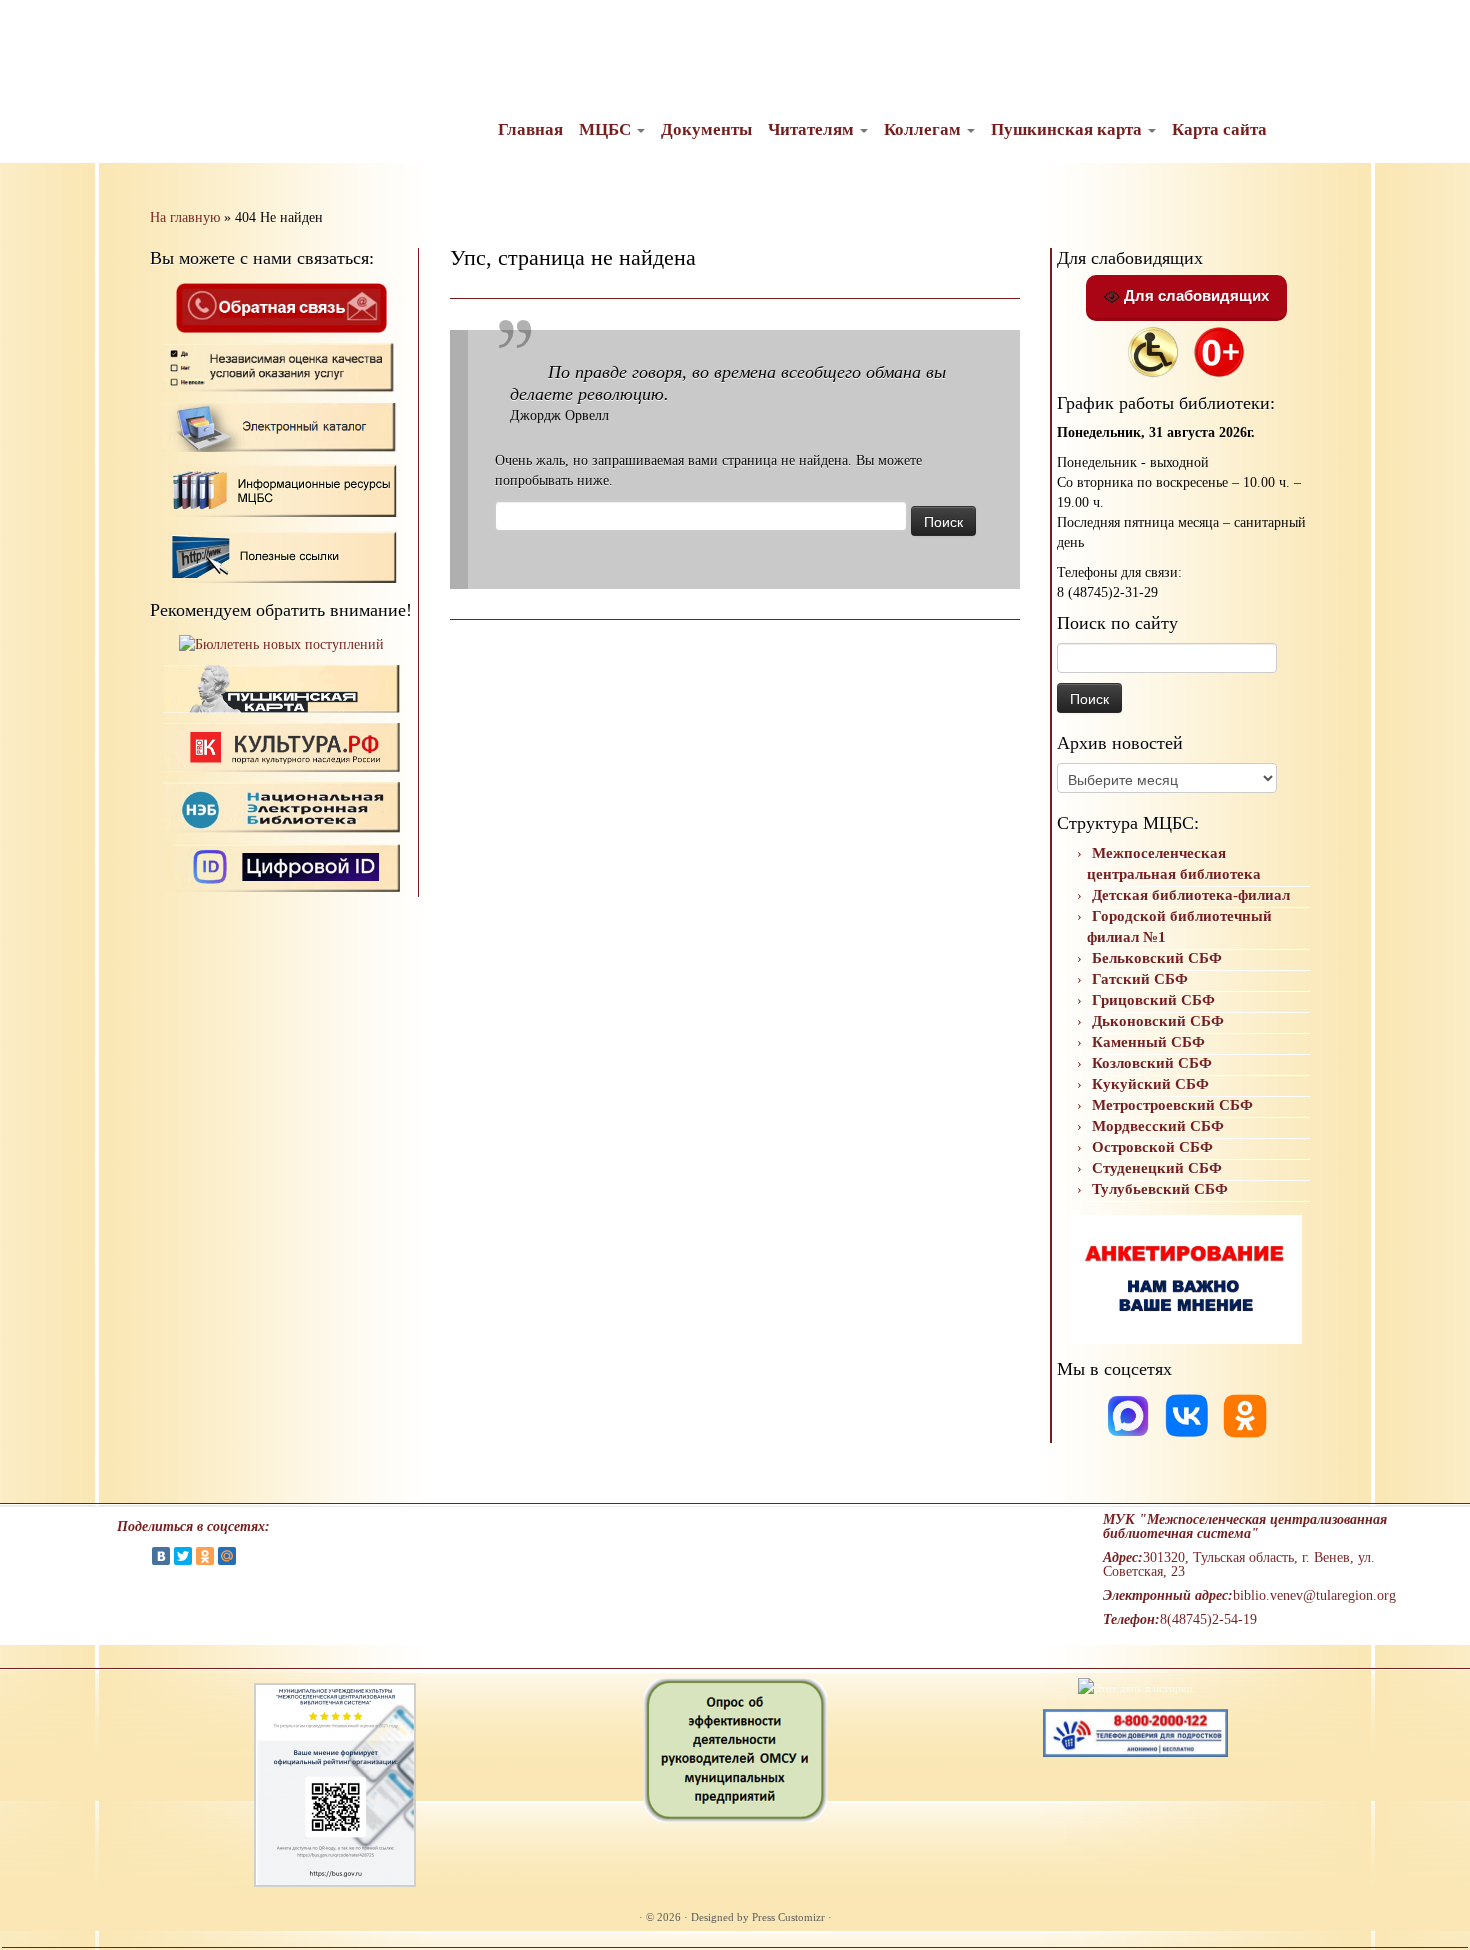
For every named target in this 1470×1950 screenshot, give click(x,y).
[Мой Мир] (227, 1556)
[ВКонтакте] (161, 1556)
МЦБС (607, 129)
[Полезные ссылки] (281, 555)
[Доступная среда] (1153, 350)
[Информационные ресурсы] (281, 488)
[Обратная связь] (281, 306)
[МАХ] (1130, 1414)
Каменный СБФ (1148, 1042)
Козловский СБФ (1152, 1063)
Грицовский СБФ (1153, 1000)
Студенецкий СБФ (1157, 1168)
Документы (706, 129)
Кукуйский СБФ (1150, 1084)
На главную (185, 217)
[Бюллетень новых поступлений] (281, 644)
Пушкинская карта (1068, 129)
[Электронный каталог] (281, 426)
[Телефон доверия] (1135, 1731)
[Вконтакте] (1189, 1414)
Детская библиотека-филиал (1191, 895)
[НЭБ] (281, 746)
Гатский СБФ (1140, 979)
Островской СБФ (1152, 1147)
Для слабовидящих (1194, 295)
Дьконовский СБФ (1158, 1021)
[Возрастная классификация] (1219, 350)
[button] (32, 30)
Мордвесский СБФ (1158, 1126)
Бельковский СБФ (1157, 958)
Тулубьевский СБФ (1160, 1189)
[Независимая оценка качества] (281, 366)
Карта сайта (1219, 129)
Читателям (813, 129)
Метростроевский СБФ (1172, 1105)
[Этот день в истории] (1135, 1687)
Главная (530, 129)
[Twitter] (183, 1556)
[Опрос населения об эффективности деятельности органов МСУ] (735, 1749)
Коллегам (924, 129)
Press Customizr (788, 1917)
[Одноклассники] (1245, 1414)
